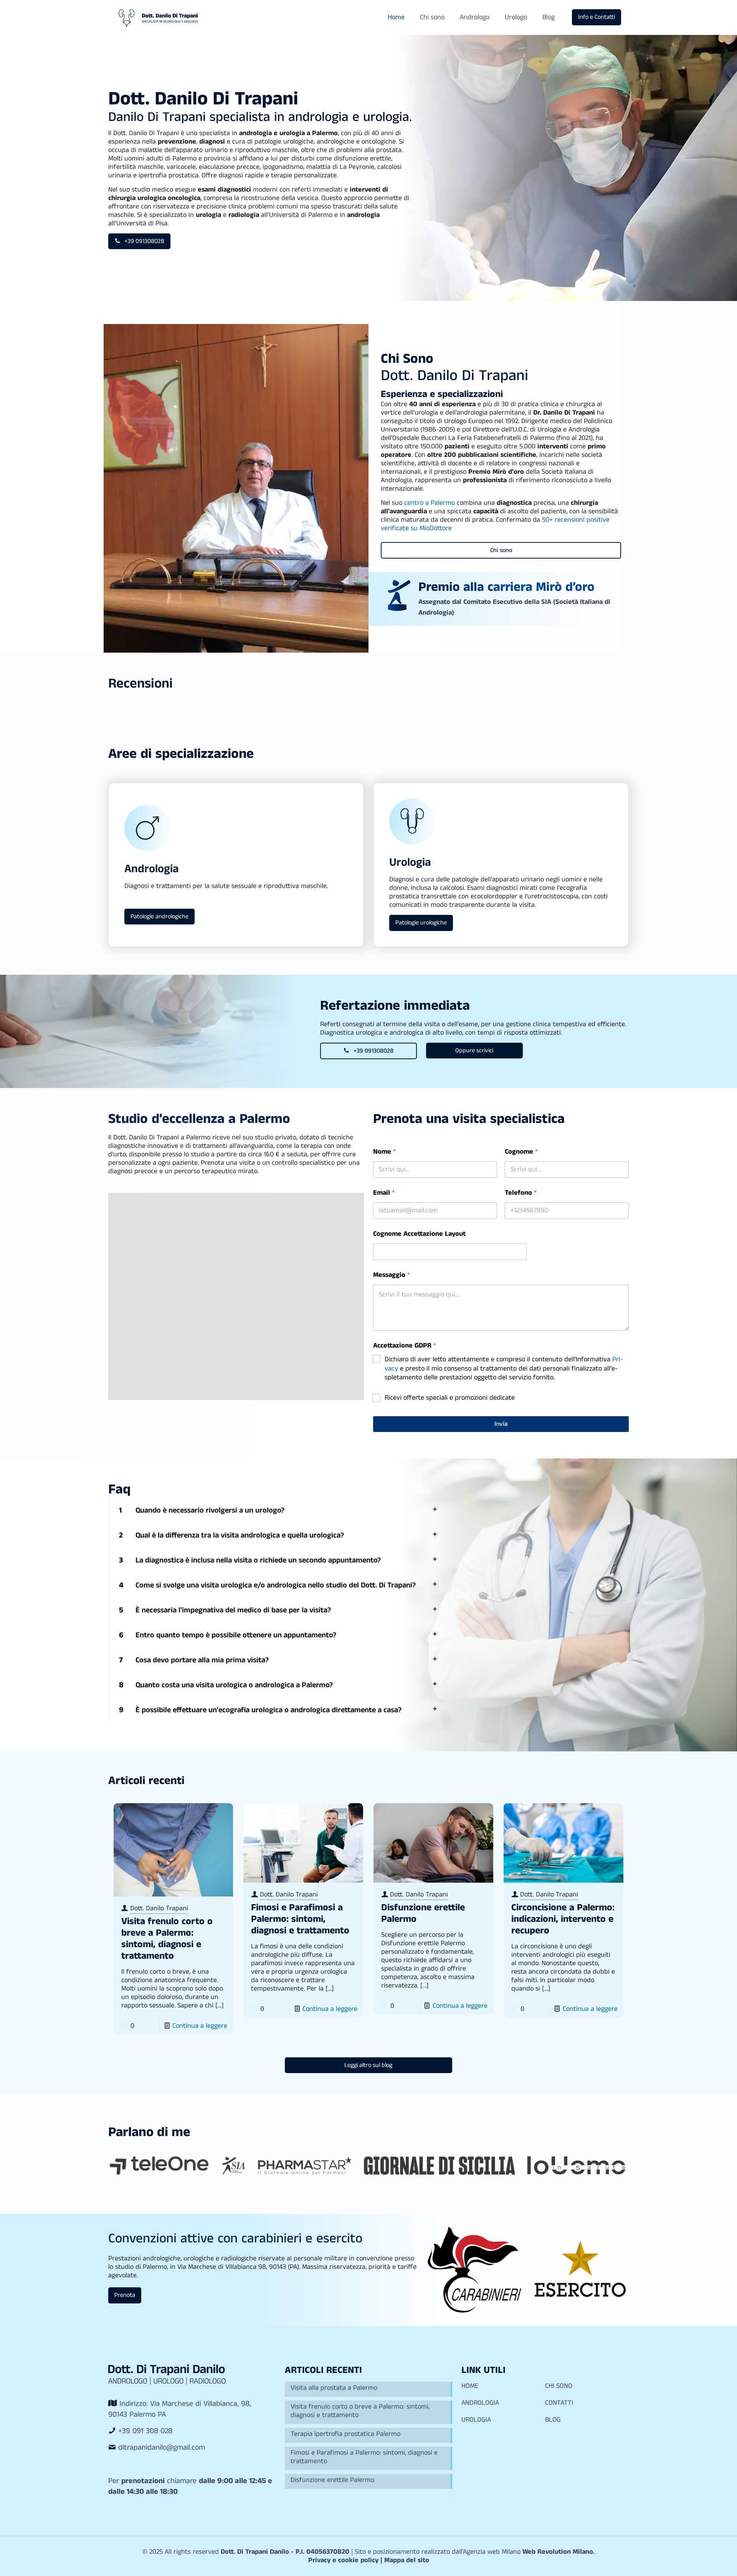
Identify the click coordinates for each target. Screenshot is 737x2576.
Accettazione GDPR (405, 1346)
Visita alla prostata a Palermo (334, 2388)
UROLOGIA (476, 2420)
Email (384, 1193)
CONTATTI (559, 2403)
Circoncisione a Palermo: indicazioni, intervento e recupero (563, 1919)
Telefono (521, 1193)
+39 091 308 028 (145, 2431)
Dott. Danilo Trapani (159, 1908)
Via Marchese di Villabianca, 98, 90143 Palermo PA (180, 2409)
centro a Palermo (430, 503)
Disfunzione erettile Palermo (423, 1913)
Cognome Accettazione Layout (419, 1234)
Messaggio (392, 1275)
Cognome (521, 1152)
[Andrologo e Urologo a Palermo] (158, 17)
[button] (276, 1510)
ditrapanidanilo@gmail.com (162, 2448)
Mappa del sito (407, 2560)
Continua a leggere (200, 2026)
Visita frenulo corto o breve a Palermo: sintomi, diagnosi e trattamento (167, 1939)
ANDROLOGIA (480, 2403)
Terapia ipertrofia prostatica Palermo (345, 2434)
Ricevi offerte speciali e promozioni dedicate (450, 1398)
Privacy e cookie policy (343, 2560)
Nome (384, 1152)
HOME (470, 2386)
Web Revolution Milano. (559, 2552)
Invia (501, 1424)
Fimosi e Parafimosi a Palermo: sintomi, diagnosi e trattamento (300, 1919)
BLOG (553, 2420)
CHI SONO (559, 2386)
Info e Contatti (597, 17)
